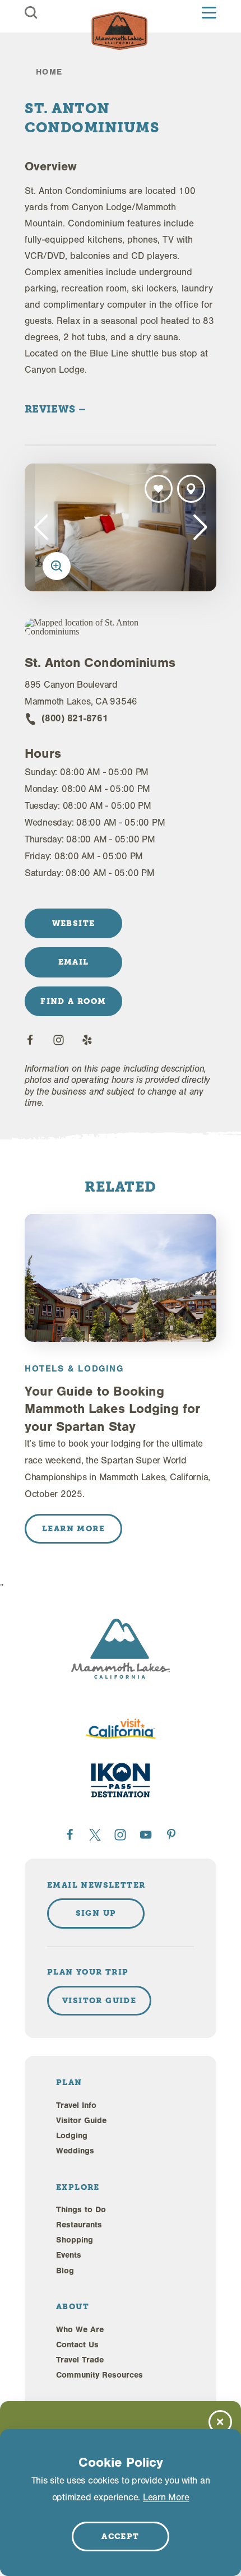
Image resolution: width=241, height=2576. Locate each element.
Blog (65, 2271)
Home (49, 72)
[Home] (119, 31)
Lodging (72, 2136)
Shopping (75, 2240)
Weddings (75, 2151)
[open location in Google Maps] (93, 627)
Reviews (52, 409)
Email (74, 962)
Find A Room (73, 1001)
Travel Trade (80, 2360)
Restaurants (79, 2225)
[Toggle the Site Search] (31, 13)
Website (74, 923)
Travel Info (76, 2105)
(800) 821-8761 (75, 718)
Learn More (166, 2497)
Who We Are (80, 2330)
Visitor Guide (81, 2121)
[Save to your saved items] (159, 489)
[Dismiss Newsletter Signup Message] (220, 2422)
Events (69, 2255)
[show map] (191, 489)
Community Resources (99, 2375)
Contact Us (77, 2345)
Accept (120, 2536)
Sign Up (96, 1913)
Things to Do (81, 2210)
